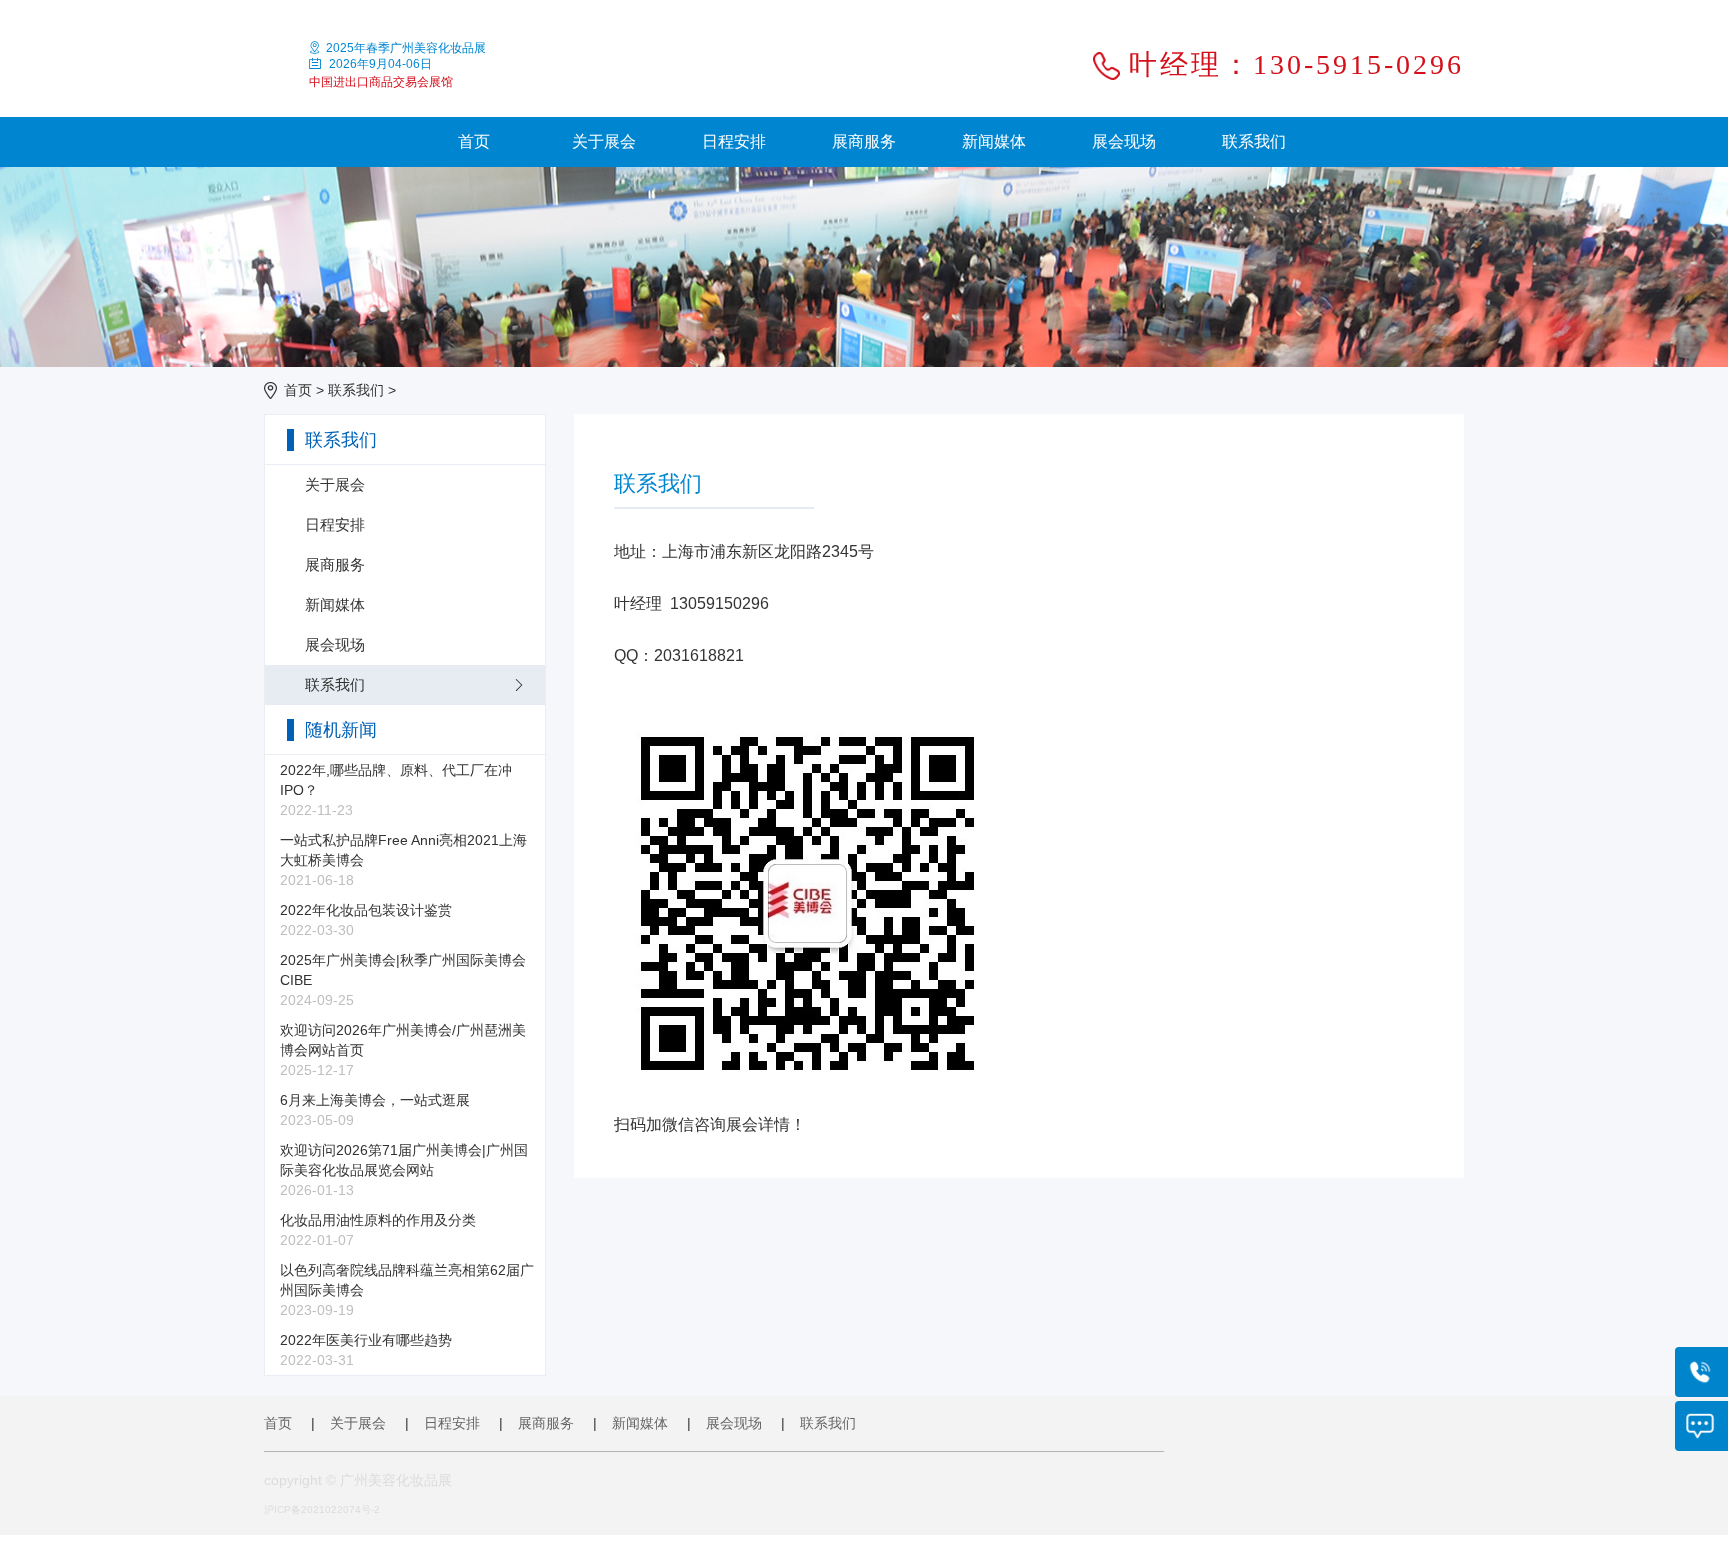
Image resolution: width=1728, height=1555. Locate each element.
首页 (474, 141)
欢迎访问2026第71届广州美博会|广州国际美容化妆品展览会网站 (404, 1170)
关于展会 (604, 141)
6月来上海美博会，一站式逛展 (375, 1110)
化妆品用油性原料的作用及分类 (378, 1230)
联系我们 (1254, 141)
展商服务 (864, 141)
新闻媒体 (994, 141)
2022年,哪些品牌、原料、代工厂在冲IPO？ (396, 790)
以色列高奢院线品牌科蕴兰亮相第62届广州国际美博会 (407, 1290)
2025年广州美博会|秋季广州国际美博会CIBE (403, 980)
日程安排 (734, 141)
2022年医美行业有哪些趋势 (366, 1350)
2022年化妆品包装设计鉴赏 (366, 920)
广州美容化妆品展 (396, 1480)
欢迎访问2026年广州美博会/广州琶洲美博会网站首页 (403, 1050)
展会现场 (1124, 141)
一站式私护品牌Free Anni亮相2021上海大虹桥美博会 (403, 860)
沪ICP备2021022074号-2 (322, 1509)
